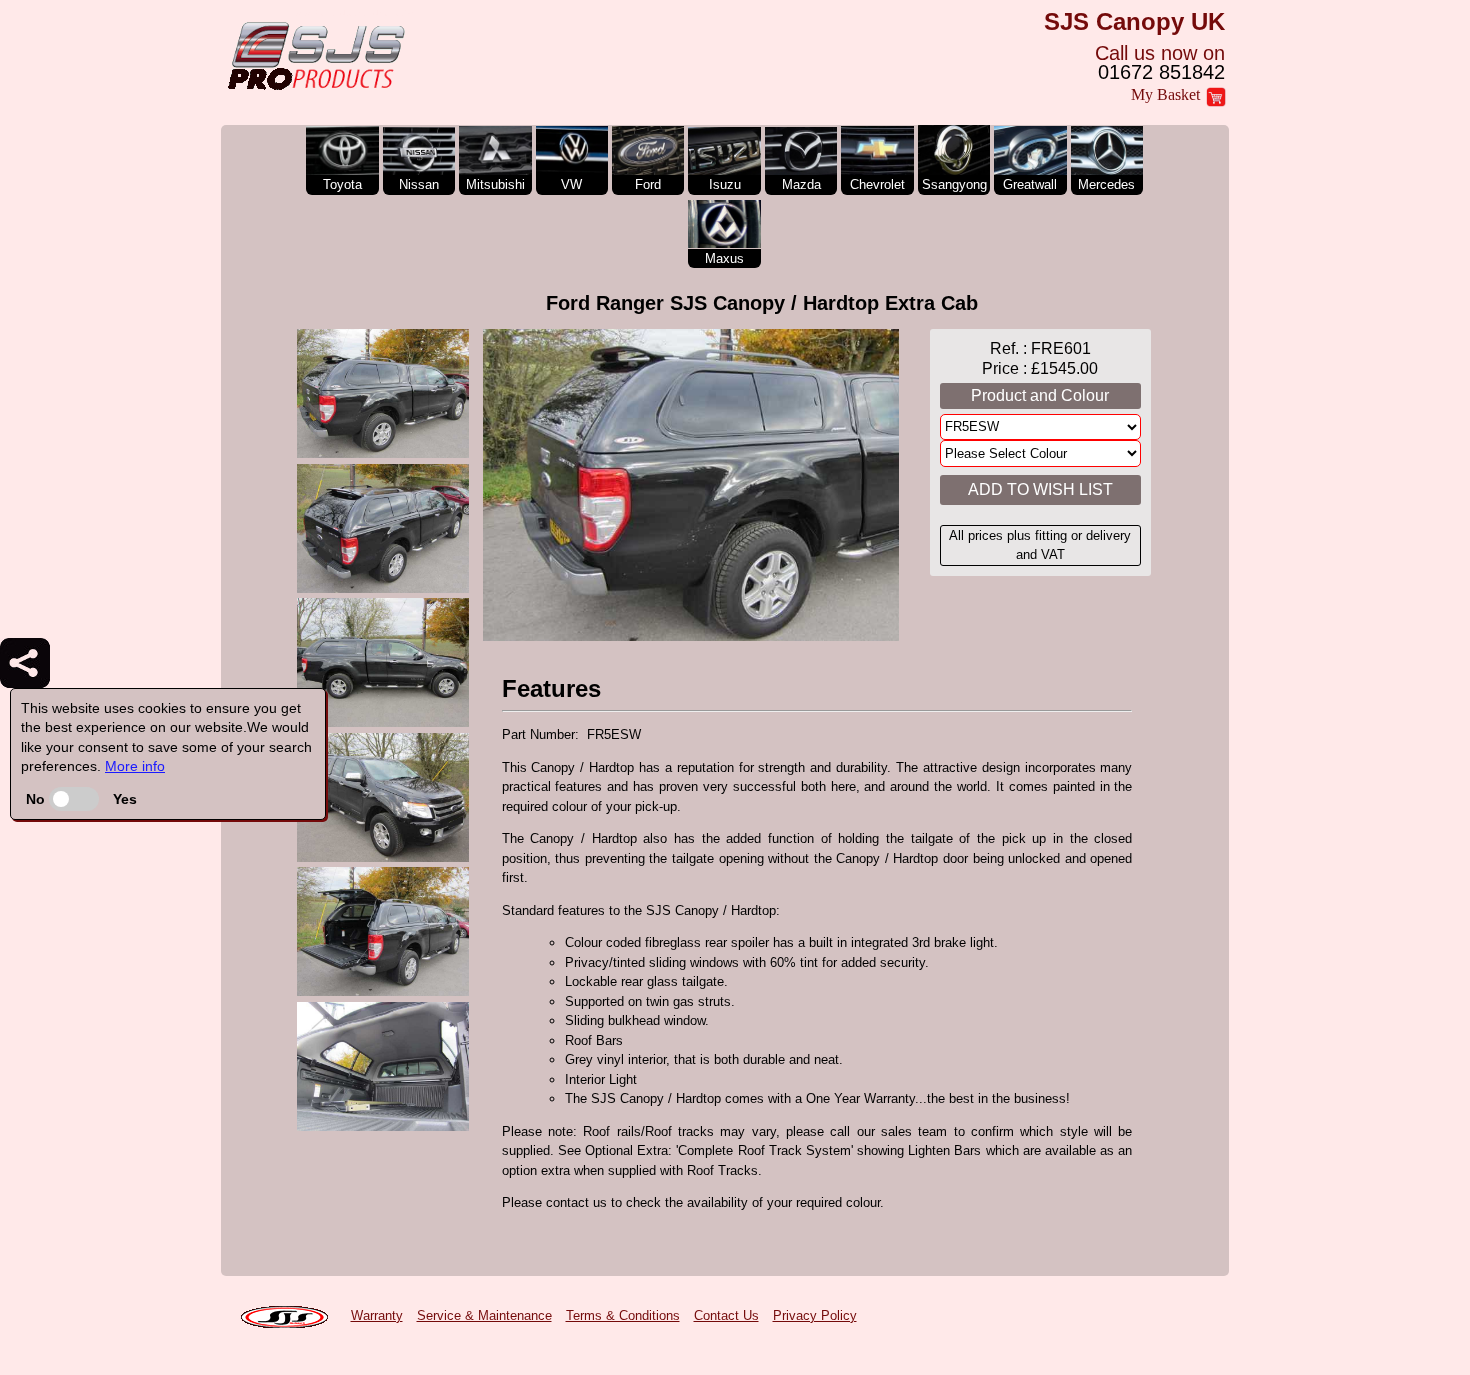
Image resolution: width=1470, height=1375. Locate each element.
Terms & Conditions (623, 1315)
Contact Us (726, 1315)
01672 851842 (1161, 72)
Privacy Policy (815, 1315)
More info (135, 766)
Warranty (377, 1315)
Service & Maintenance (484, 1315)
